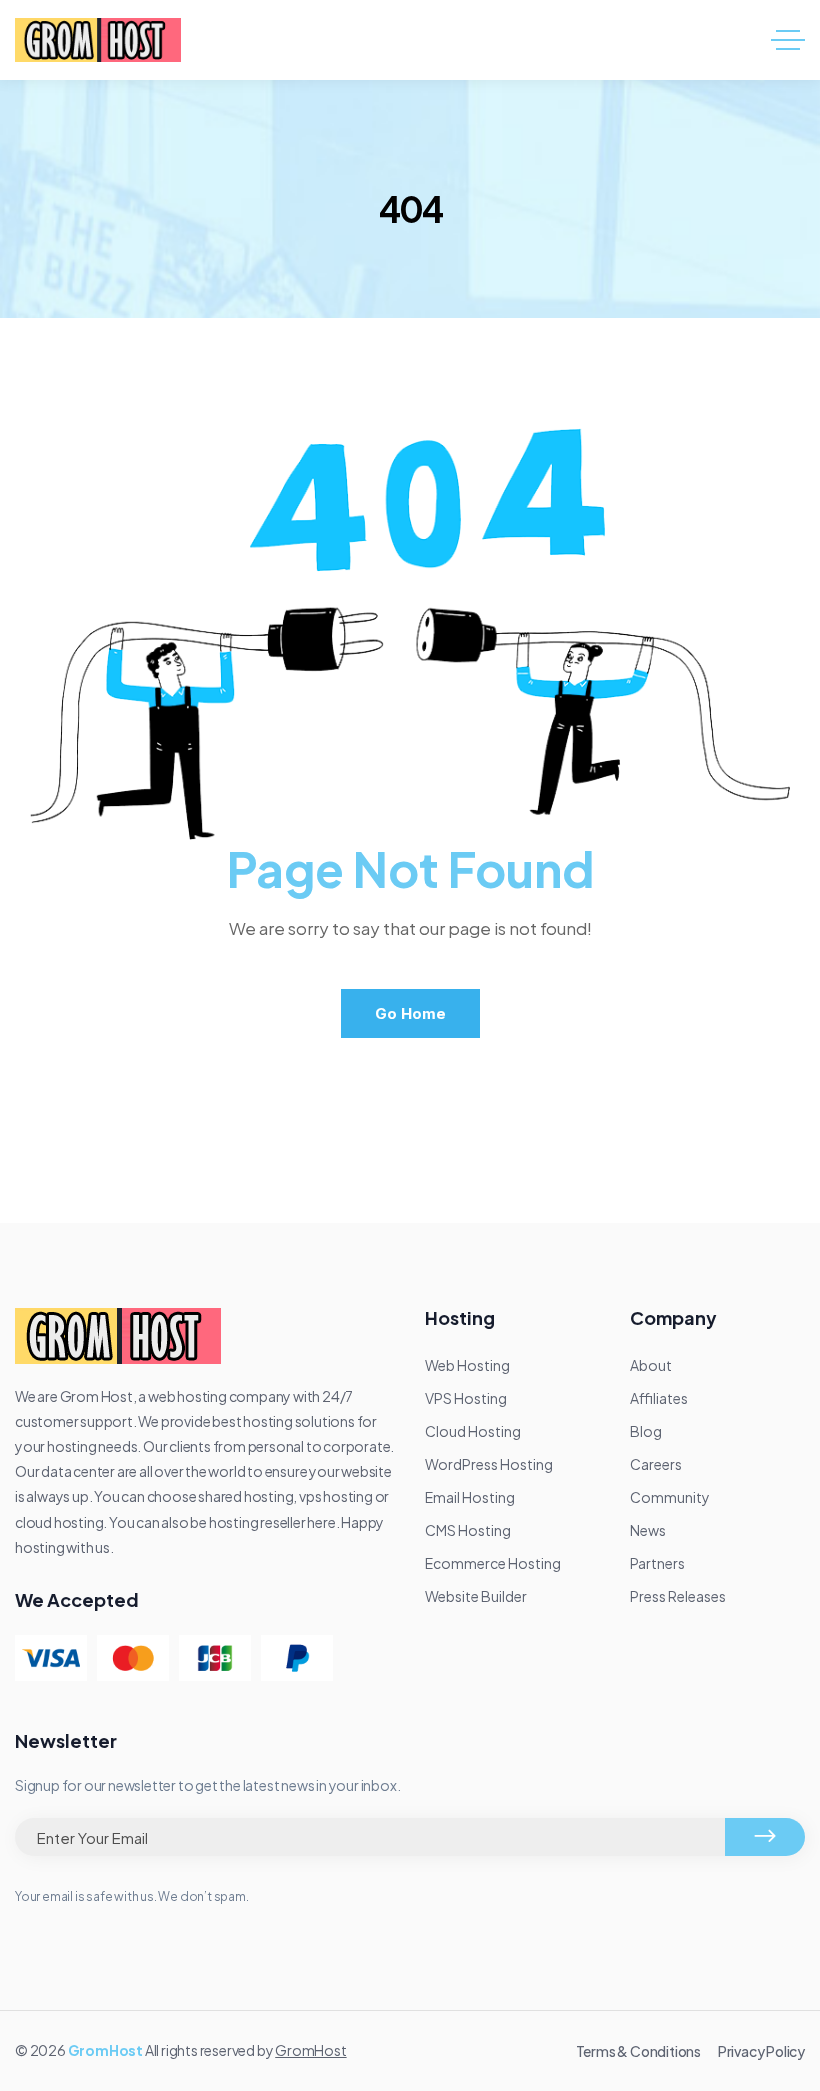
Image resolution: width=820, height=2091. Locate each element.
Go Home (410, 1013)
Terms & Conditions (638, 2051)
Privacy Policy (761, 2051)
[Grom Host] (98, 40)
